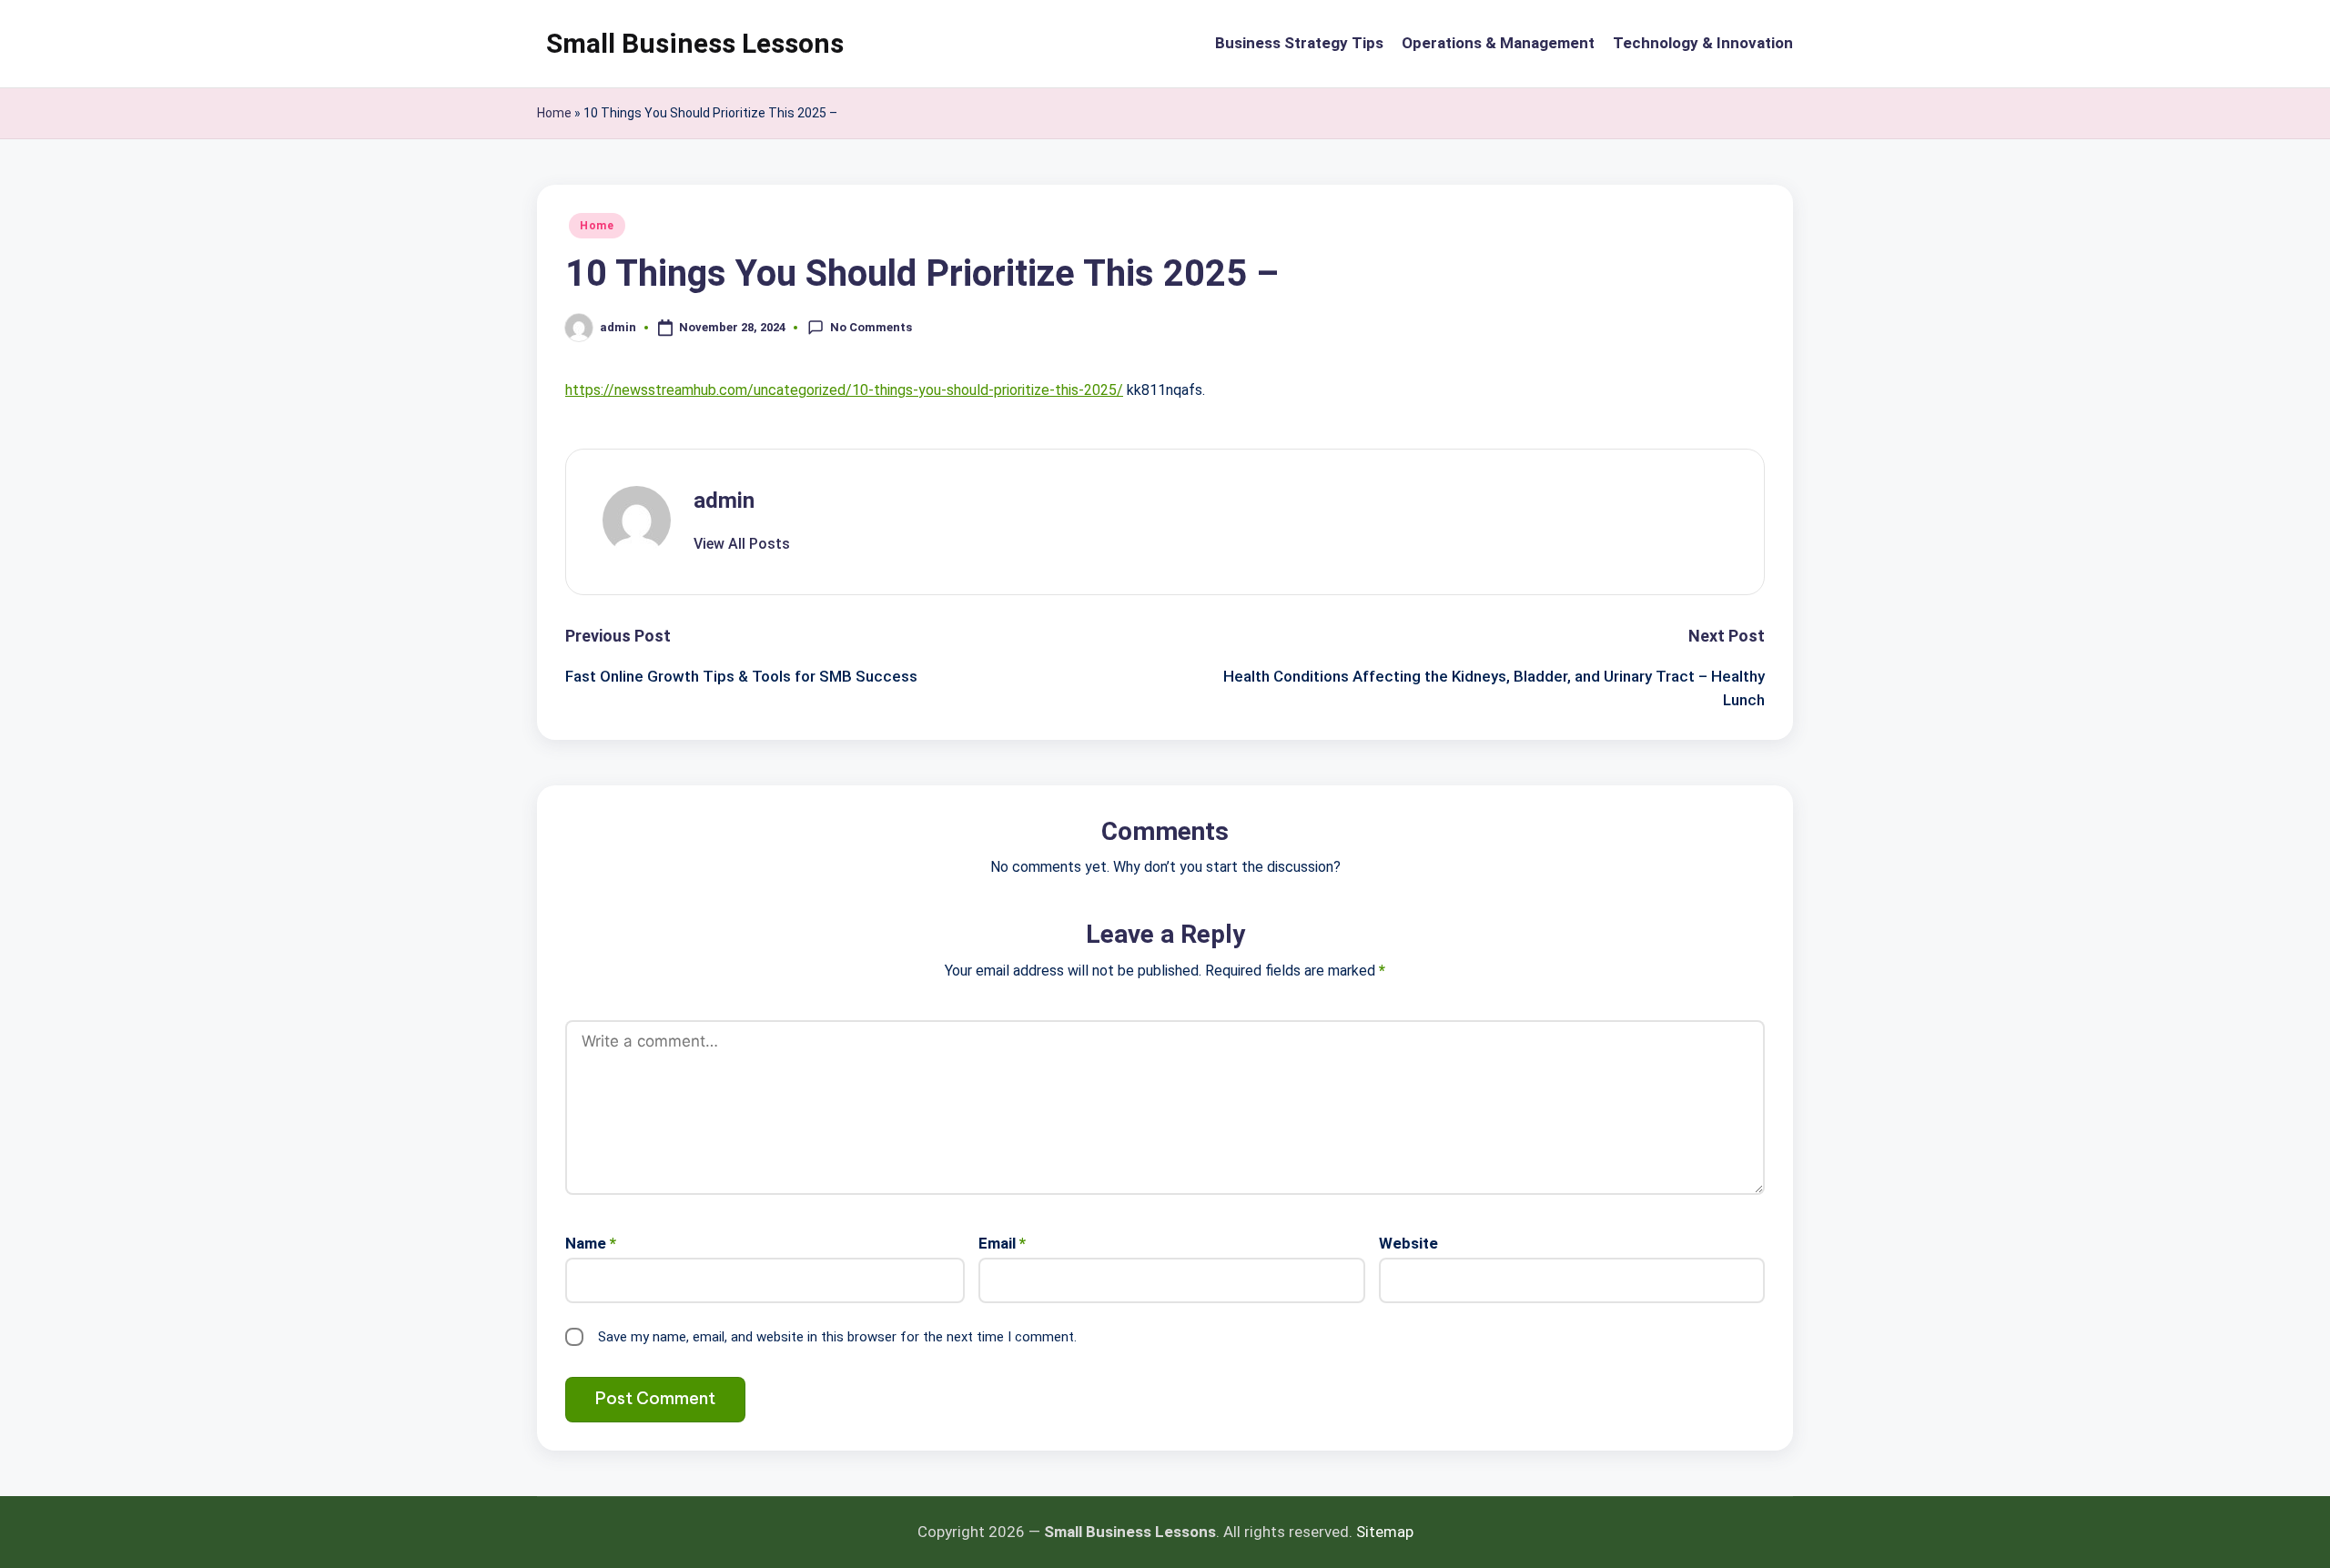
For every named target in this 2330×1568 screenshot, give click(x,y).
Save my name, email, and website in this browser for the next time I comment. (837, 1337)
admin (724, 501)
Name (591, 1243)
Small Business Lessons (695, 43)
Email (1002, 1243)
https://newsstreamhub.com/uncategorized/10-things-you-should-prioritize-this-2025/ (844, 390)
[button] (742, 544)
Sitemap (1385, 1532)
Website (1408, 1243)
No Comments (871, 326)
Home (554, 113)
